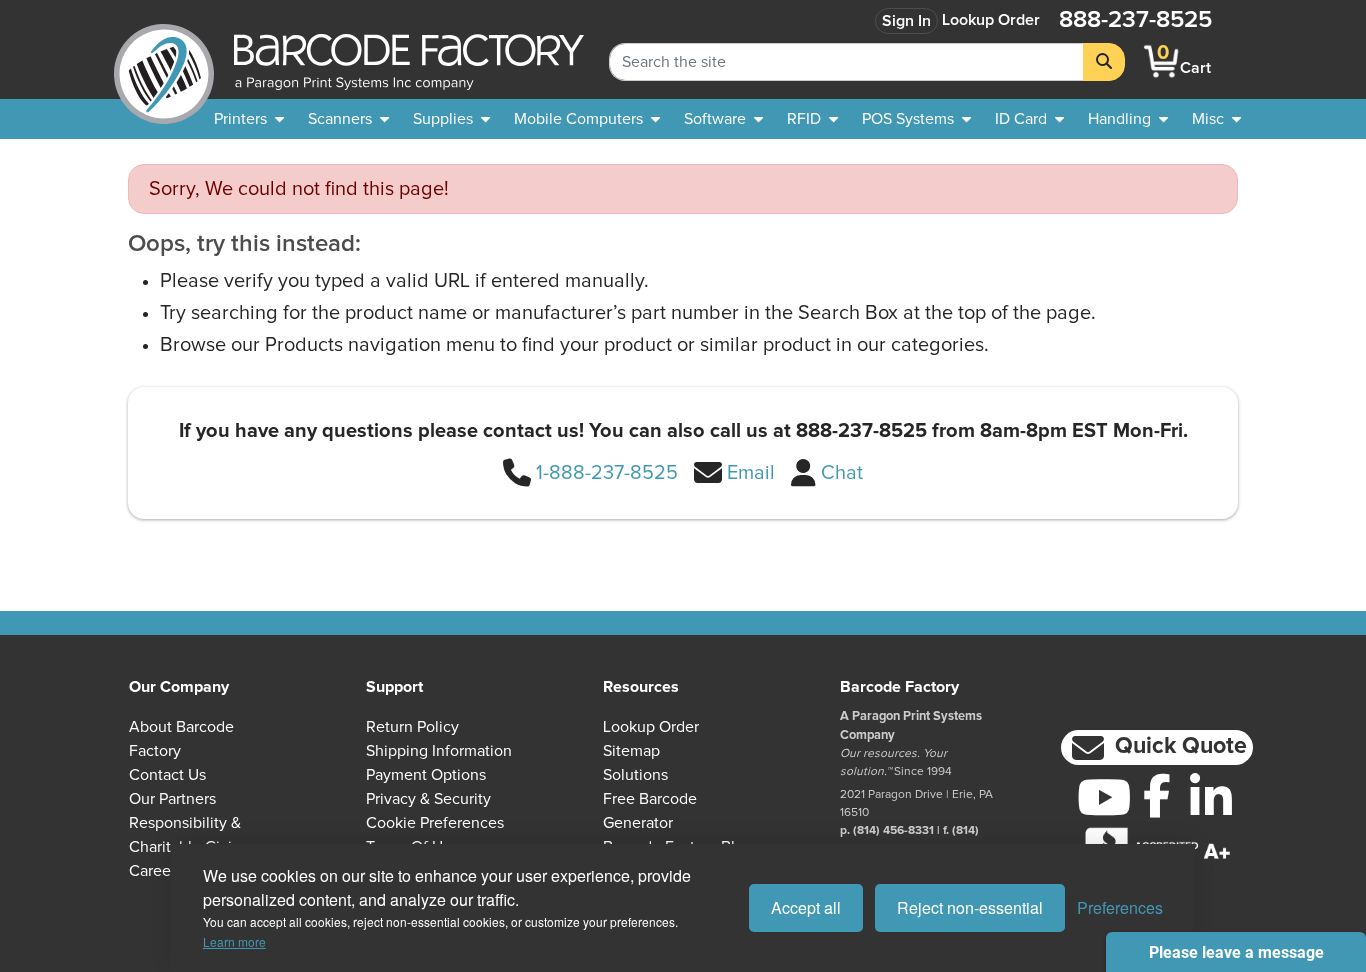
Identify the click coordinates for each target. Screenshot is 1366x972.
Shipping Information (439, 751)
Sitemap (631, 751)
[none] (1216, 119)
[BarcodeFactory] (164, 61)
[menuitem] (249, 119)
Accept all (806, 907)
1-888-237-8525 (607, 473)
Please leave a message (1236, 952)
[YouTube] (1103, 797)
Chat (842, 473)
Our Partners (172, 799)
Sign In (906, 21)
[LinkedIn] (1210, 797)
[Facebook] (1157, 795)
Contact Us (167, 775)
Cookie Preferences (435, 823)
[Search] (1104, 62)
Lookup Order (991, 20)
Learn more (234, 941)
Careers (156, 871)
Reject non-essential (970, 907)
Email (751, 473)
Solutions (635, 775)
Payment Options (426, 775)
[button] (1157, 747)
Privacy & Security (428, 799)
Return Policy (412, 727)
